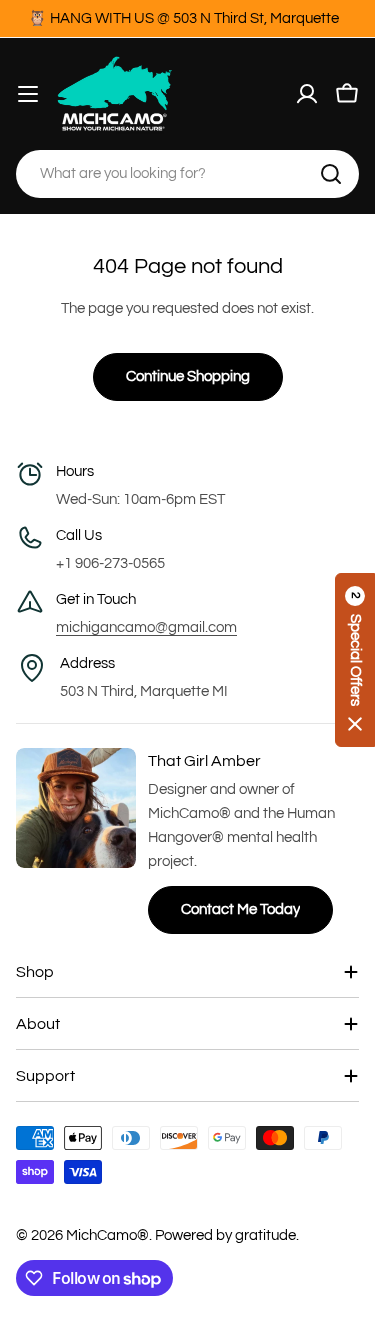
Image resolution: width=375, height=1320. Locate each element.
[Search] (331, 174)
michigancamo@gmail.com (146, 627)
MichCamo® (107, 1235)
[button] (355, 660)
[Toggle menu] (28, 94)
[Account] (307, 94)
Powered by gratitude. (227, 1235)
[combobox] (187, 174)
